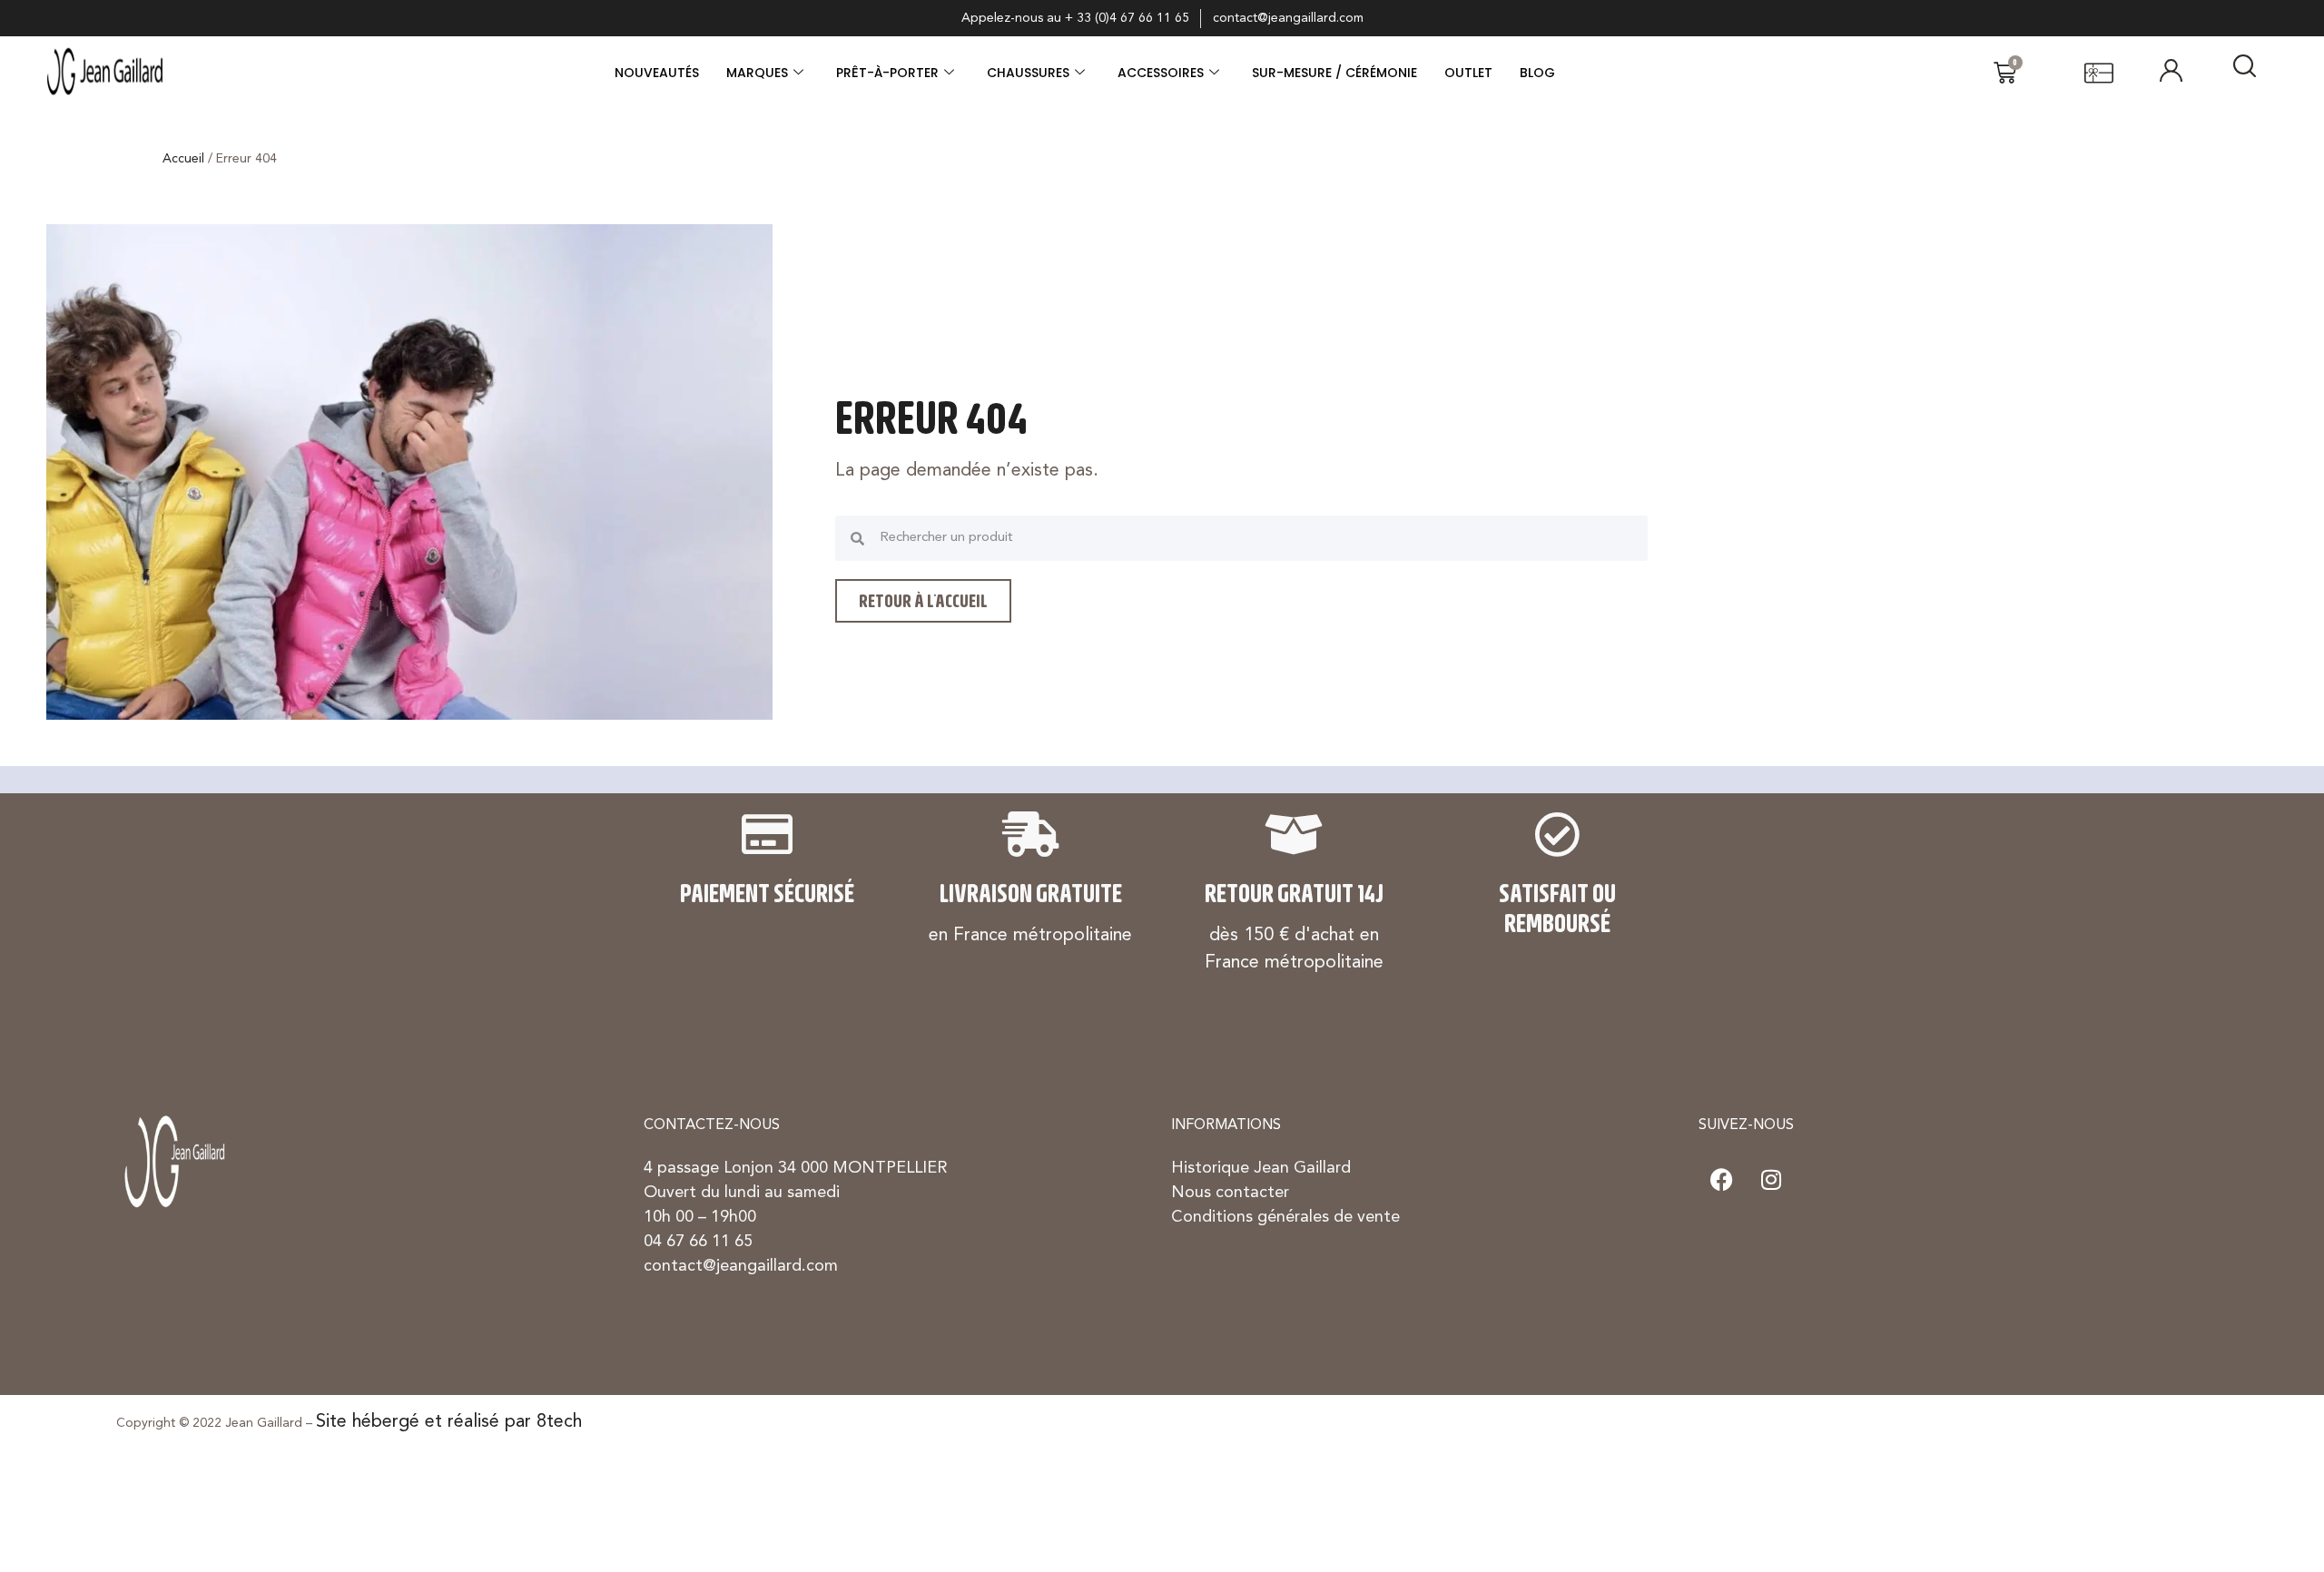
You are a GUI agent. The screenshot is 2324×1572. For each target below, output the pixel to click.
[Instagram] (1771, 1179)
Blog (1537, 73)
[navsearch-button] (2244, 73)
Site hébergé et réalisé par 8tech (449, 1422)
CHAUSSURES (1028, 73)
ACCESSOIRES (1161, 73)
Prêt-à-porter (887, 73)
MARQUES (757, 73)
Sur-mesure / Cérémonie (1334, 73)
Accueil (183, 159)
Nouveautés (657, 73)
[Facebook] (1721, 1179)
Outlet (1468, 73)
